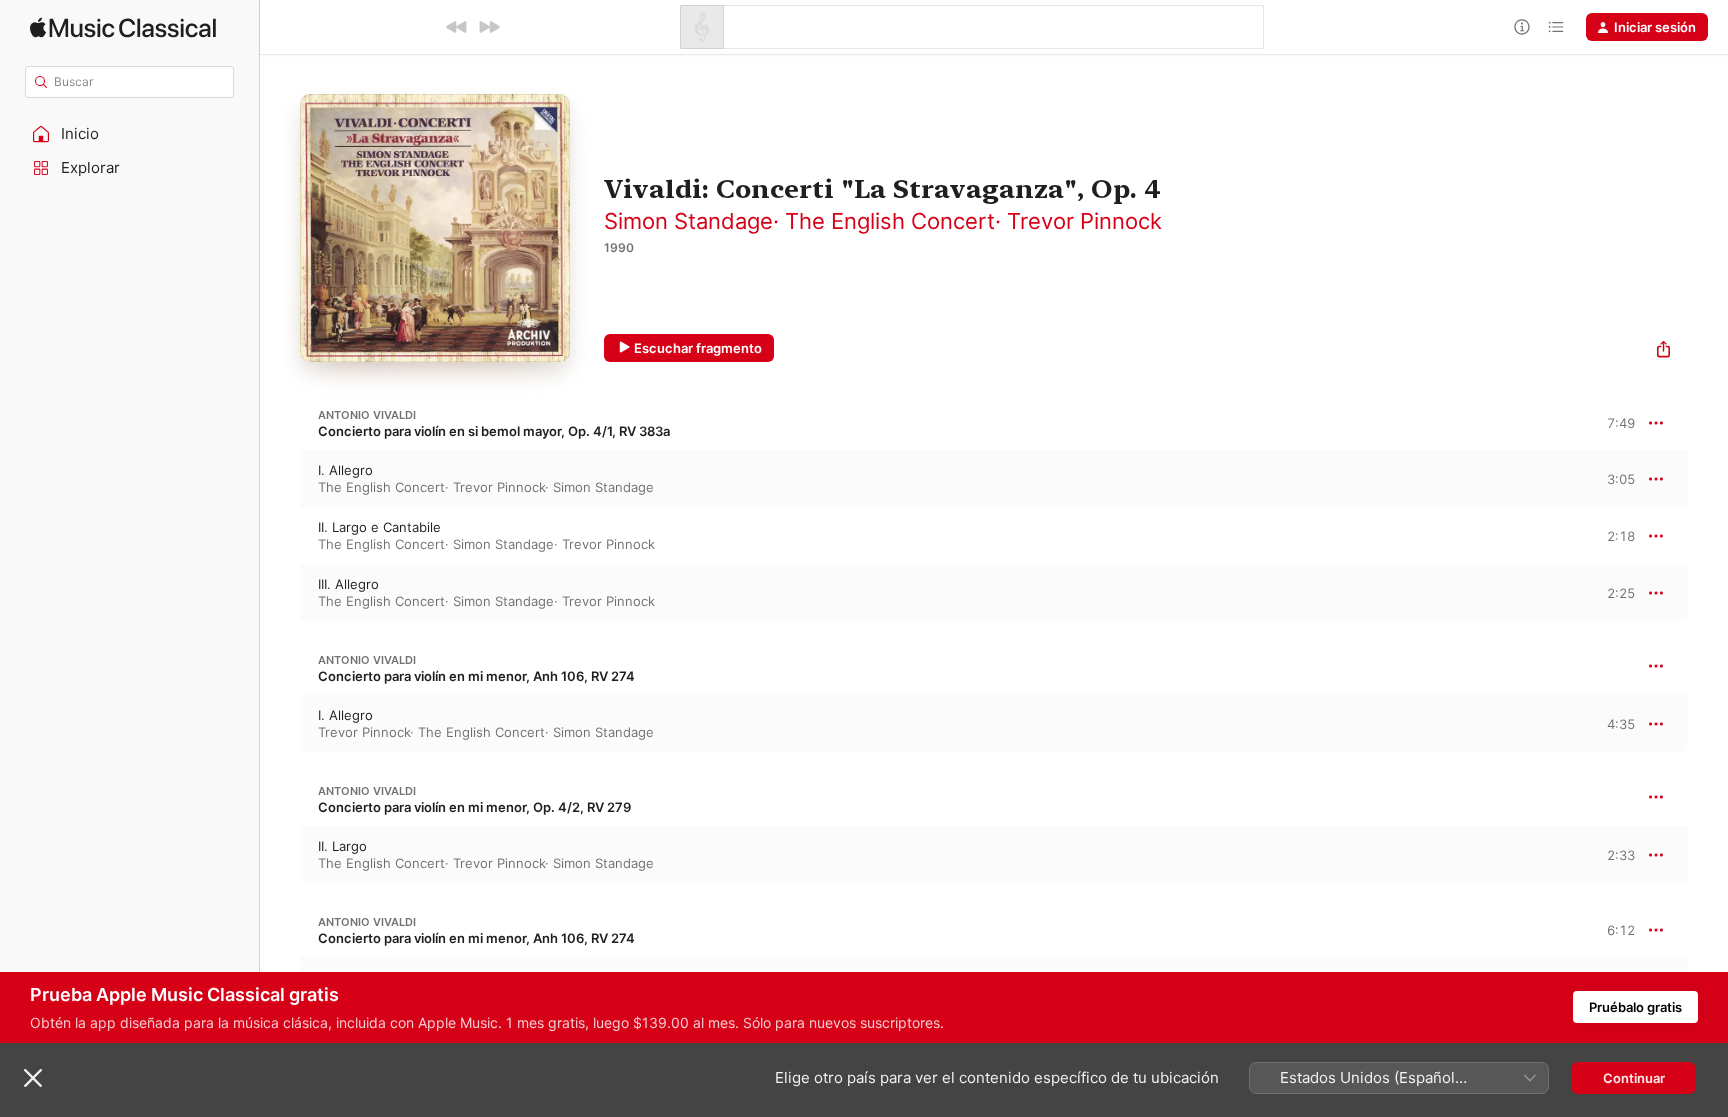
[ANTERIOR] (457, 27)
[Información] (1522, 27)
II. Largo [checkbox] (342, 846)
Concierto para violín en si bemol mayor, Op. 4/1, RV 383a (494, 431)
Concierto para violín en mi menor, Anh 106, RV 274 (476, 676)
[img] (123, 27)
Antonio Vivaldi (367, 415)
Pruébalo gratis (1635, 1007)
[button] (130, 134)
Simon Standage (688, 221)
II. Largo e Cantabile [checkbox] (379, 527)
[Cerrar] (33, 1078)
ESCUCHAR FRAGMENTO (1603, 478)
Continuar (1634, 1078)
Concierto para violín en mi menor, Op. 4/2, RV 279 (474, 807)
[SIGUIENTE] (489, 27)
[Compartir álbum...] (1663, 351)
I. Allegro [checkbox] (345, 470)
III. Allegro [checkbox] (348, 584)
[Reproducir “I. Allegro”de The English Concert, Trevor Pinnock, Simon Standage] (280, 478)
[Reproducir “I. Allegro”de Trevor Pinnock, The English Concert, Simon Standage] (280, 723)
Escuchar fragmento (698, 348)
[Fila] (1556, 27)
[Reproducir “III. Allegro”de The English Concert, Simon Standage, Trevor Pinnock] (280, 592)
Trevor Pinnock (1084, 221)
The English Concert (890, 221)
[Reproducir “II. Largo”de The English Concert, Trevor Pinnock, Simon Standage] (280, 854)
